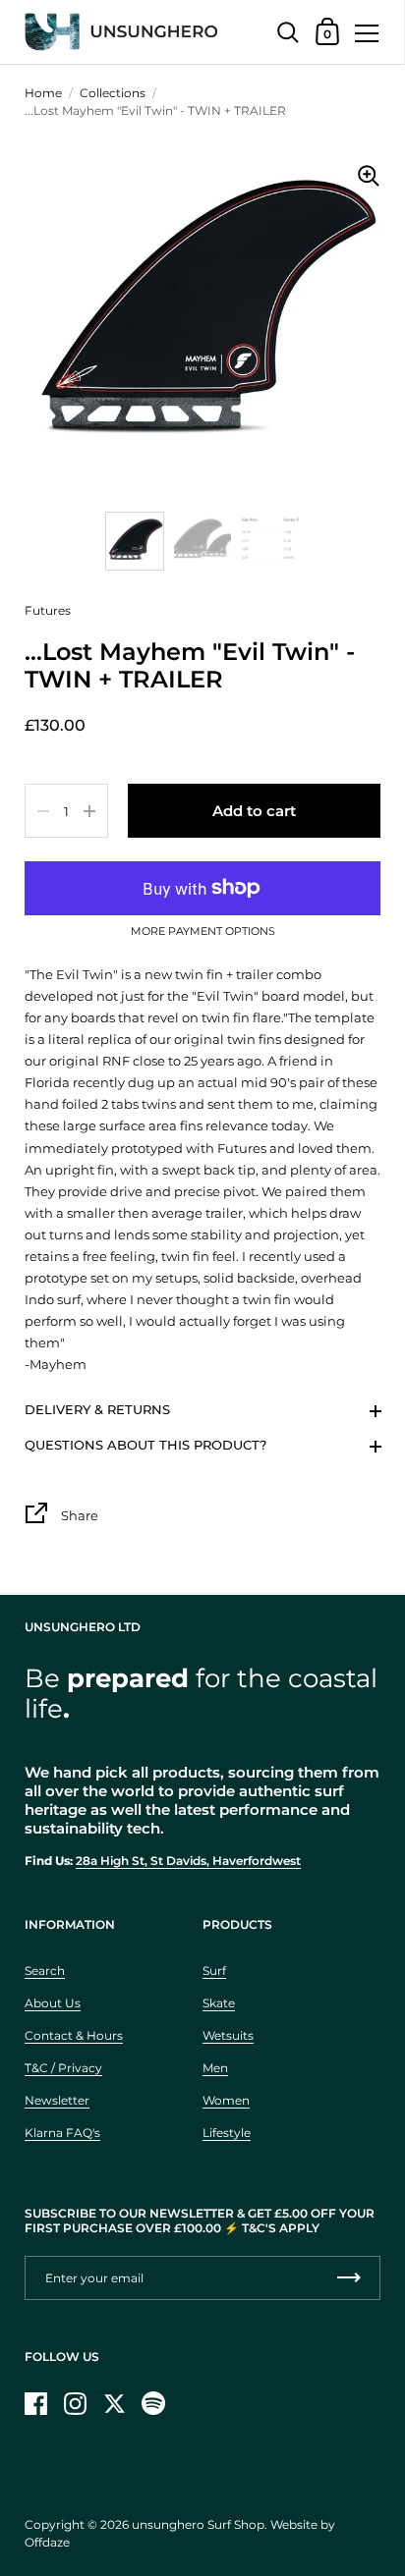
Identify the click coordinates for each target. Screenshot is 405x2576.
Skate (219, 2003)
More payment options (203, 932)
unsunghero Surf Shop (198, 2524)
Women (226, 2100)
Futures (48, 610)
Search (45, 1971)
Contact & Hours (74, 2035)
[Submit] (349, 2278)
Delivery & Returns (97, 1409)
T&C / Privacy (63, 2068)
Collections (113, 93)
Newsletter (57, 2100)
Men (215, 2068)
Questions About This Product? (145, 1445)
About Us (53, 2003)
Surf (214, 1971)
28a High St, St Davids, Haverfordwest (188, 1861)
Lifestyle (227, 2133)
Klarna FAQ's (62, 2133)
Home (43, 93)
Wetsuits (228, 2035)
